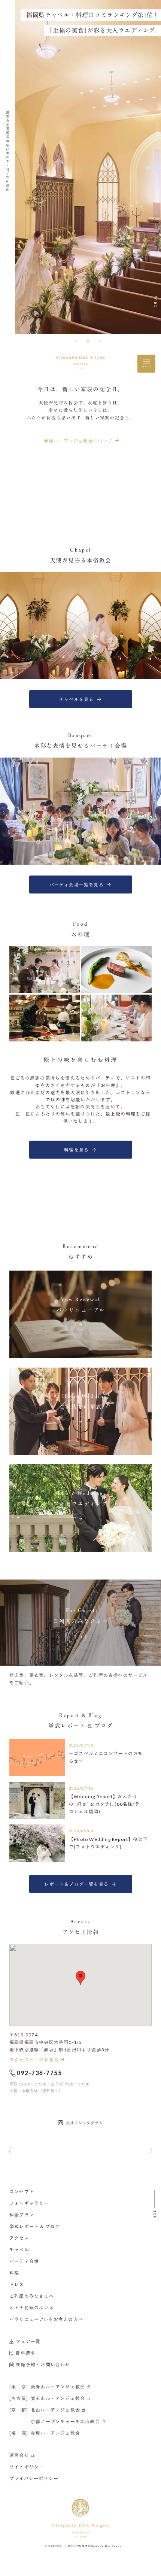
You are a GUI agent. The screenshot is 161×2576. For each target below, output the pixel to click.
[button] (76, 341)
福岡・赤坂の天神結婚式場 (73, 2546)
